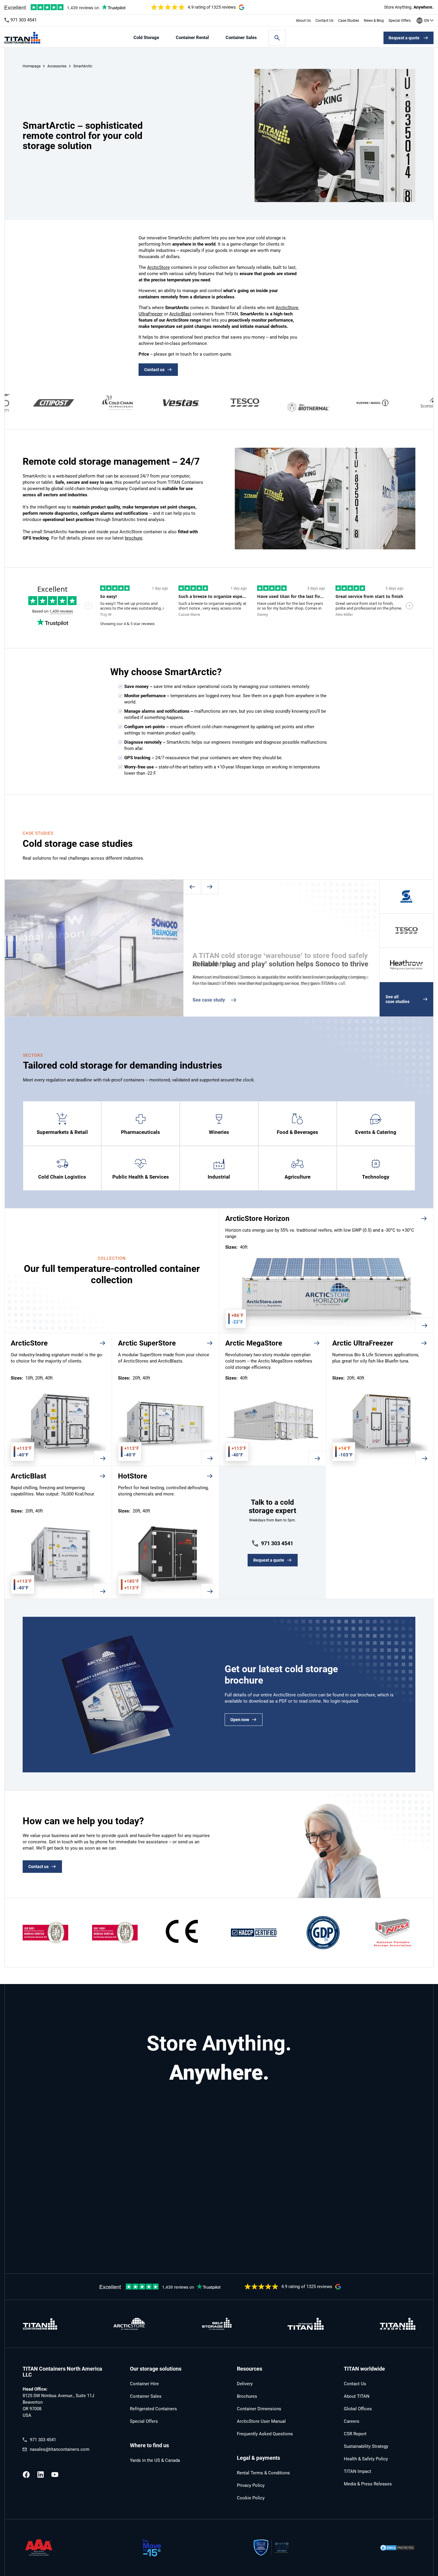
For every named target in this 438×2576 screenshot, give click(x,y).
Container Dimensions (259, 2409)
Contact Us (324, 21)
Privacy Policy (251, 2485)
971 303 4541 (24, 20)
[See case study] (281, 948)
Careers (352, 2421)
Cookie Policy (251, 2498)
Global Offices (358, 2409)
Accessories (57, 66)
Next (210, 887)
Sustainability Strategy (366, 2446)
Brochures (247, 2396)
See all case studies (397, 999)
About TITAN (357, 2396)
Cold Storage (146, 38)
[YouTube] (55, 2475)
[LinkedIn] (41, 2475)
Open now (240, 1720)
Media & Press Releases (368, 2484)
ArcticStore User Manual (261, 2421)
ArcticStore (159, 267)
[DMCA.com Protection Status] (397, 2548)
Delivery (245, 2384)
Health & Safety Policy (366, 2459)
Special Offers (400, 21)
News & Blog (374, 21)
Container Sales (241, 38)
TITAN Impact (358, 2471)
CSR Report (355, 2434)
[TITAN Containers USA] (22, 38)
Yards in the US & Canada (155, 2460)
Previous (192, 887)
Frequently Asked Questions (265, 2434)
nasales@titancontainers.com (60, 2449)
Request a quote (404, 38)
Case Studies (349, 21)
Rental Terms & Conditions (263, 2473)
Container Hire (144, 2384)
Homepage (32, 66)
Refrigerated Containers (153, 2409)
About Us (303, 21)
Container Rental (192, 38)
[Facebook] (26, 2475)
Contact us (154, 370)
